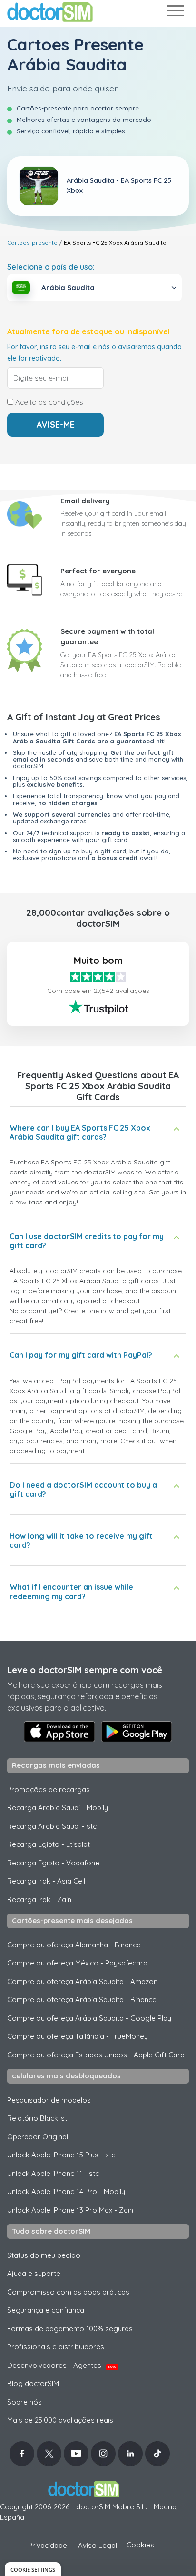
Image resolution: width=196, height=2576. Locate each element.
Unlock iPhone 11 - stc (53, 2173)
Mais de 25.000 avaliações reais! (61, 2420)
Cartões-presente (32, 243)
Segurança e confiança (46, 2310)
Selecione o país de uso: (51, 267)
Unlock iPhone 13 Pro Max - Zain (70, 2210)
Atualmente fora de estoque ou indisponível (88, 332)
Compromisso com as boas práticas (68, 2292)
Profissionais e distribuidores (56, 2347)
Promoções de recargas (49, 1789)
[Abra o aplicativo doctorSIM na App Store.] (59, 1732)
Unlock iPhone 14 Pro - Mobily (66, 2191)
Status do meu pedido (44, 2255)
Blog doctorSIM (33, 2383)
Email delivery (85, 501)
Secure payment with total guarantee (107, 637)
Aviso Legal (98, 2545)
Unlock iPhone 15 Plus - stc (61, 2155)
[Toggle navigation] (175, 13)
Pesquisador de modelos (49, 2100)
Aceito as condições (48, 402)
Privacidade (48, 2545)
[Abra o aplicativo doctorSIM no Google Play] (137, 1732)
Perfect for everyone (98, 571)
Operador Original (38, 2137)
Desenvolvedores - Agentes (62, 2365)
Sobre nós (24, 2402)
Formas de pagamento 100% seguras (70, 2329)
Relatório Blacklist (37, 2118)
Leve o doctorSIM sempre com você (85, 1670)
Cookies (140, 2545)
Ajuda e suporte (34, 2273)
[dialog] (33, 2569)
